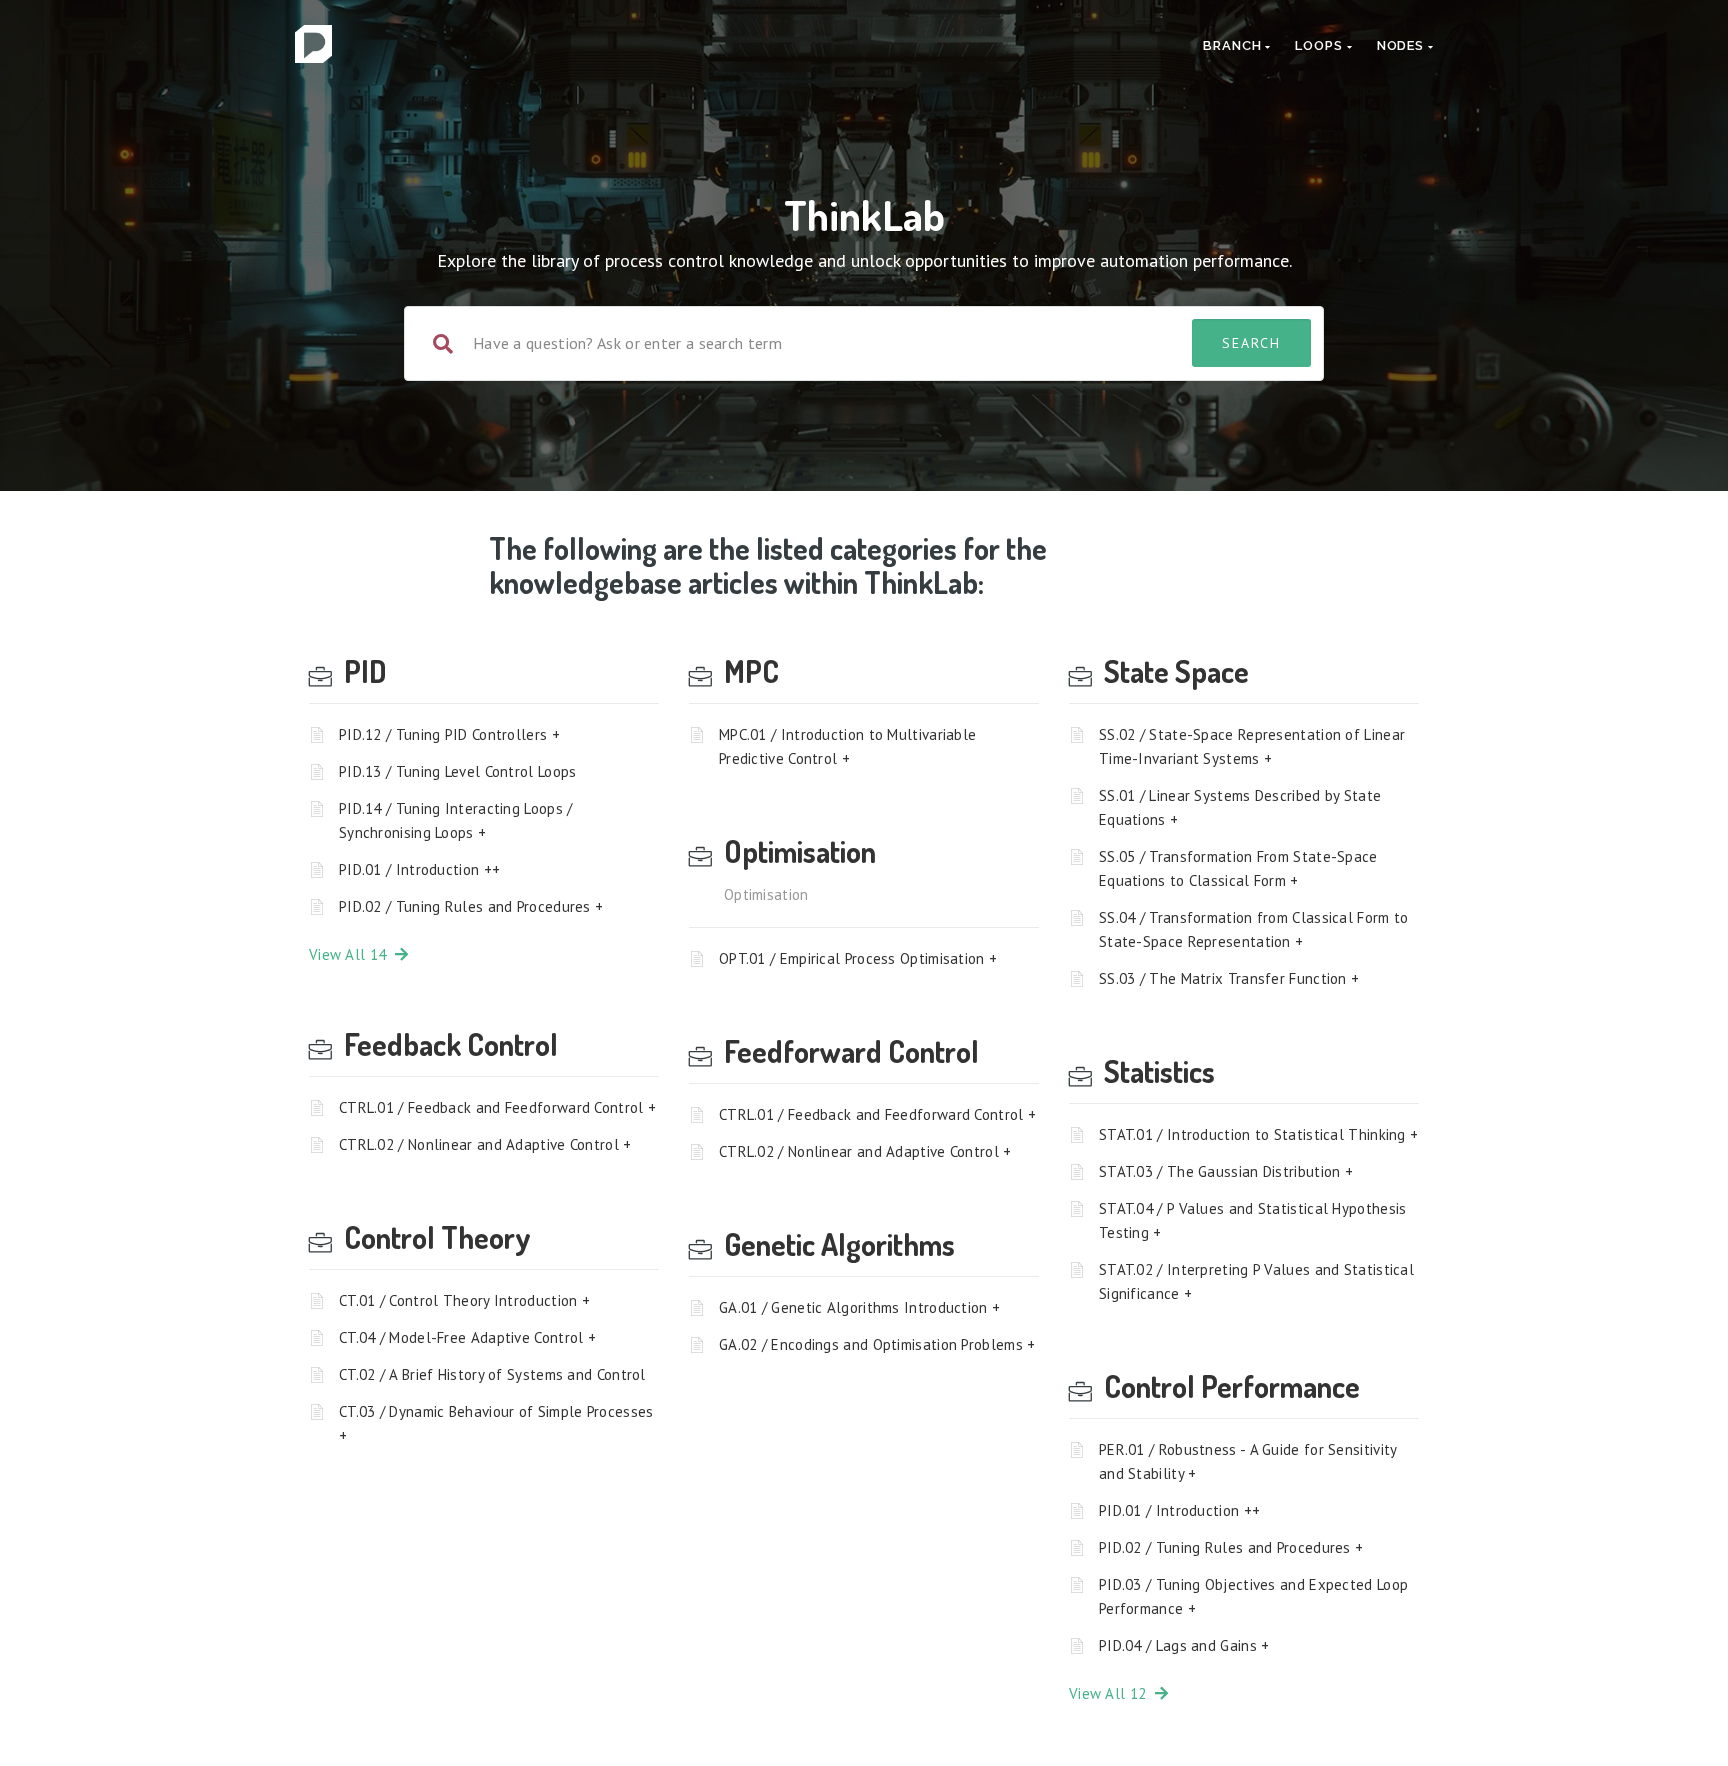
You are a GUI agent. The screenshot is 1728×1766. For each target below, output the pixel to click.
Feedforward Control (851, 1051)
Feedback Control (451, 1044)
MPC (751, 671)
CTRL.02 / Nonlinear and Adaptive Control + (485, 1144)
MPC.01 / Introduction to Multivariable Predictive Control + (847, 746)
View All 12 (1112, 1693)
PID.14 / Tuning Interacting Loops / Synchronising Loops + (456, 820)
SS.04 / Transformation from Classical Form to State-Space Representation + (1254, 929)
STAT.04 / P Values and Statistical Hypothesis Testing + (1253, 1220)
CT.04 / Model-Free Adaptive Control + (467, 1337)
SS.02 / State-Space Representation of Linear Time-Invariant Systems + (1252, 746)
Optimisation (800, 851)
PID (365, 671)
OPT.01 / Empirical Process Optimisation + (858, 958)
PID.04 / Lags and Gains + (1184, 1645)
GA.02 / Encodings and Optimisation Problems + (877, 1344)
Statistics (1159, 1071)
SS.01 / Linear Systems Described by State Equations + (1240, 807)
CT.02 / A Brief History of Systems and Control (492, 1374)
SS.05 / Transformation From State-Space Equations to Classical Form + (1238, 868)
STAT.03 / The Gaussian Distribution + (1226, 1171)
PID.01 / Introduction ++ (419, 869)
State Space (1176, 671)
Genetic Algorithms (839, 1244)
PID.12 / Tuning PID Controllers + (449, 734)
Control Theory (437, 1237)
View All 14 (352, 954)
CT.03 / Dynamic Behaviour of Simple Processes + (496, 1423)
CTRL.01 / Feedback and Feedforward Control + (497, 1107)
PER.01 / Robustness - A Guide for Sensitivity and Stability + (1248, 1461)
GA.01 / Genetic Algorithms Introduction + (859, 1307)
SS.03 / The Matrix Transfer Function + (1229, 978)
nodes (1402, 45)
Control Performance (1232, 1386)
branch (1234, 45)
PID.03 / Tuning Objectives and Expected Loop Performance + (1253, 1596)
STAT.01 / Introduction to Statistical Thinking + (1258, 1134)
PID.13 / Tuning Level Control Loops (458, 771)
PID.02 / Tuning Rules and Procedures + (471, 906)
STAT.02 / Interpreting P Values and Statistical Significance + (1256, 1281)
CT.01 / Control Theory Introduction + (464, 1300)
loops (1320, 45)
